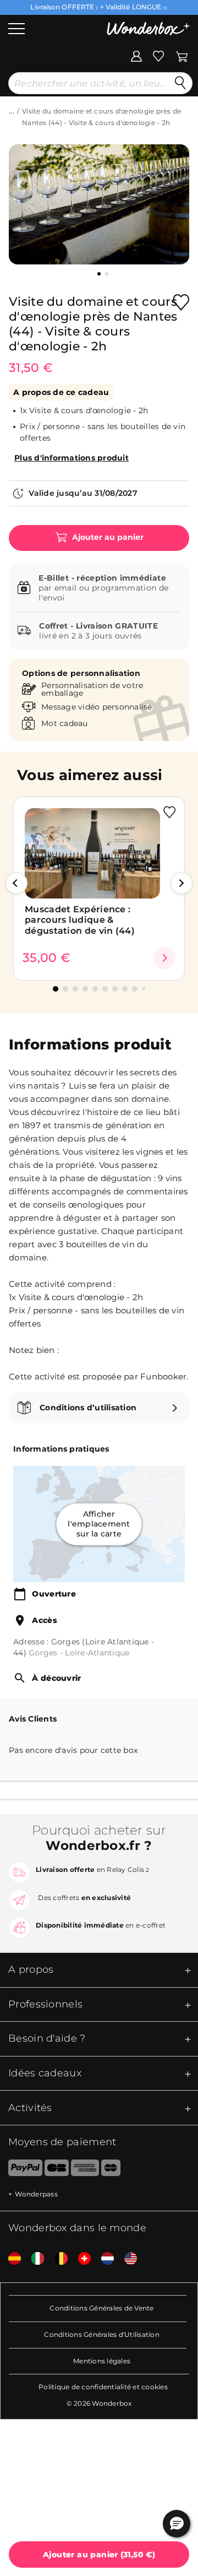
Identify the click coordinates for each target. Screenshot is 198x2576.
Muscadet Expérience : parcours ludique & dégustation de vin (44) (80, 920)
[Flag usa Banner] (127, 2259)
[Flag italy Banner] (34, 2259)
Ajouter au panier (107, 537)
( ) (99, 2555)
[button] (16, 883)
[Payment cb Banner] (56, 2170)
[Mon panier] (182, 55)
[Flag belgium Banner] (57, 2259)
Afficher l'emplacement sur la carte (99, 1524)
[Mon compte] (136, 55)
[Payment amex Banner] (85, 2170)
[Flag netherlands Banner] (103, 2259)
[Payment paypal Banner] (21, 2170)
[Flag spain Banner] (10, 2259)
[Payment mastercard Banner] (111, 2170)
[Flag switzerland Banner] (80, 2259)
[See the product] (164, 958)
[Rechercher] (180, 83)
